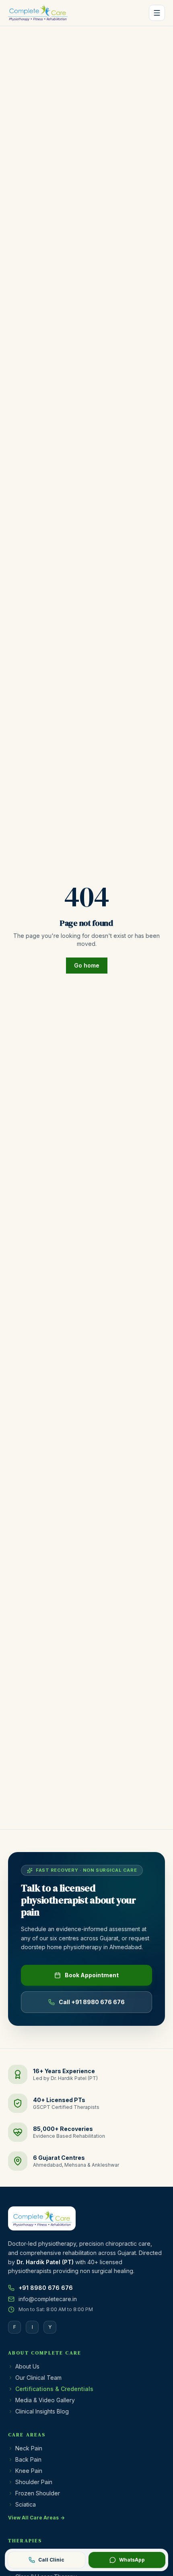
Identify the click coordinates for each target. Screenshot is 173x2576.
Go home (87, 965)
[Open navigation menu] (157, 13)
